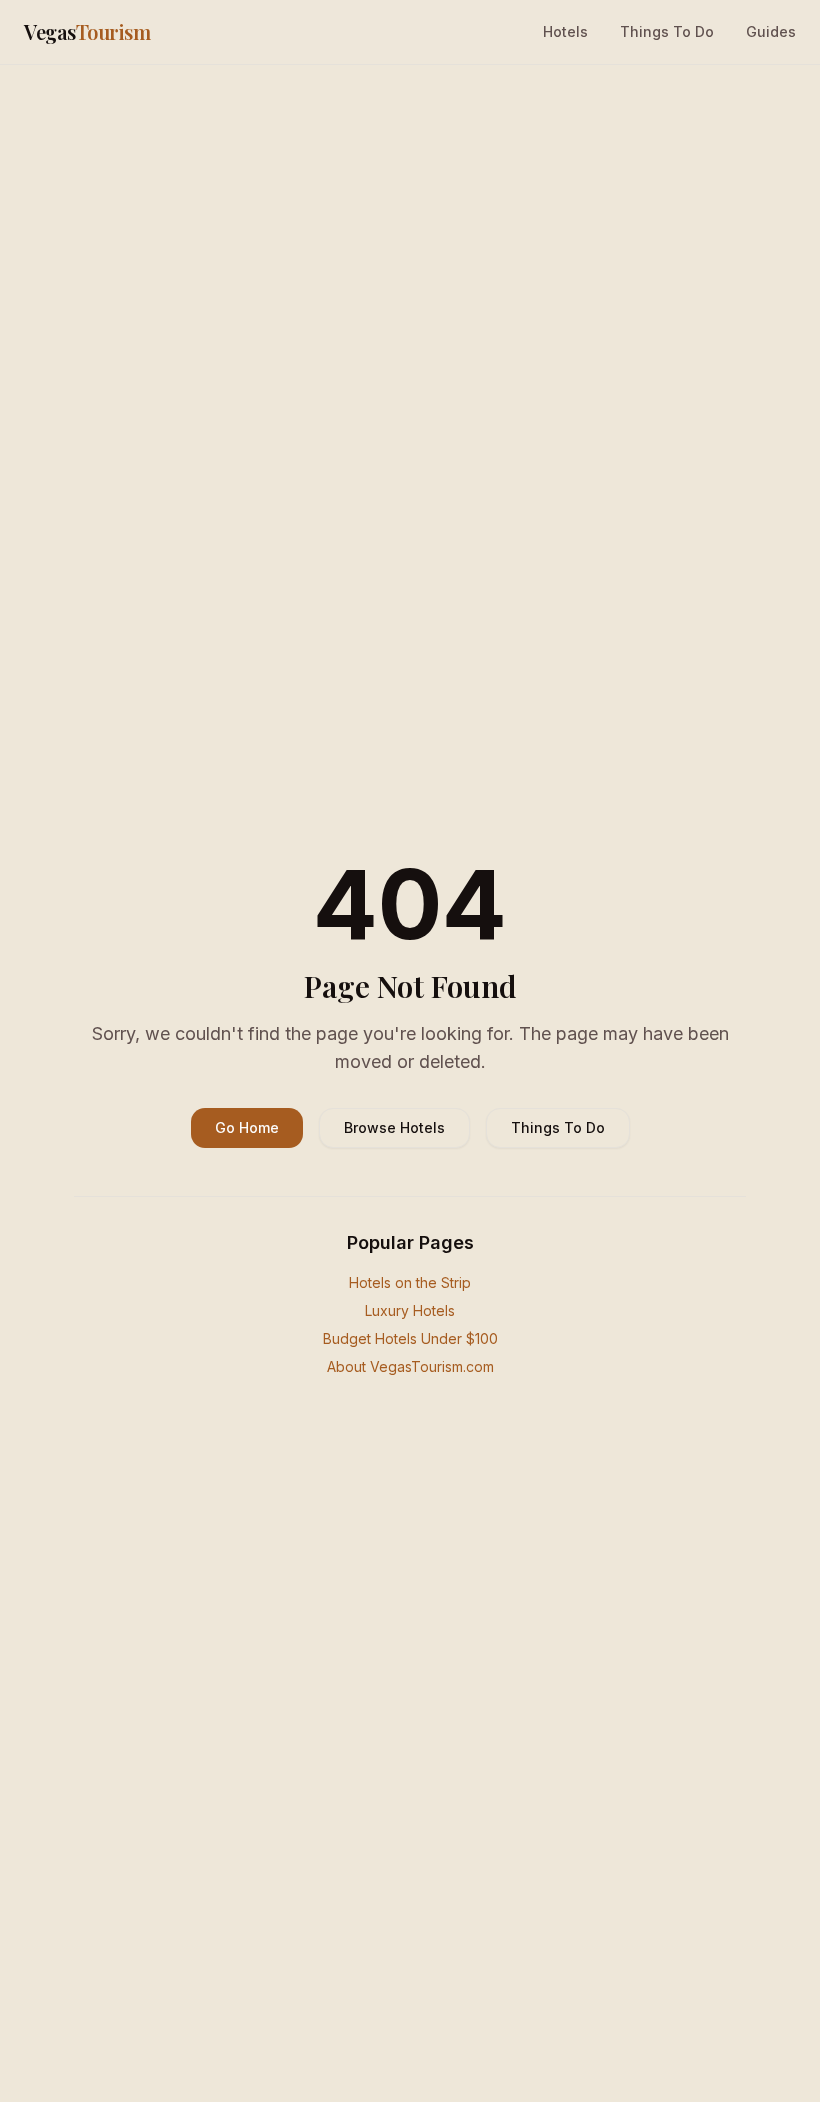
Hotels (565, 31)
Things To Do (667, 31)
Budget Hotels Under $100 (410, 1338)
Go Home (247, 1127)
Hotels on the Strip (410, 1282)
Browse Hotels (394, 1127)
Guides (771, 31)
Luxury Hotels (410, 1310)
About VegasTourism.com (410, 1366)
